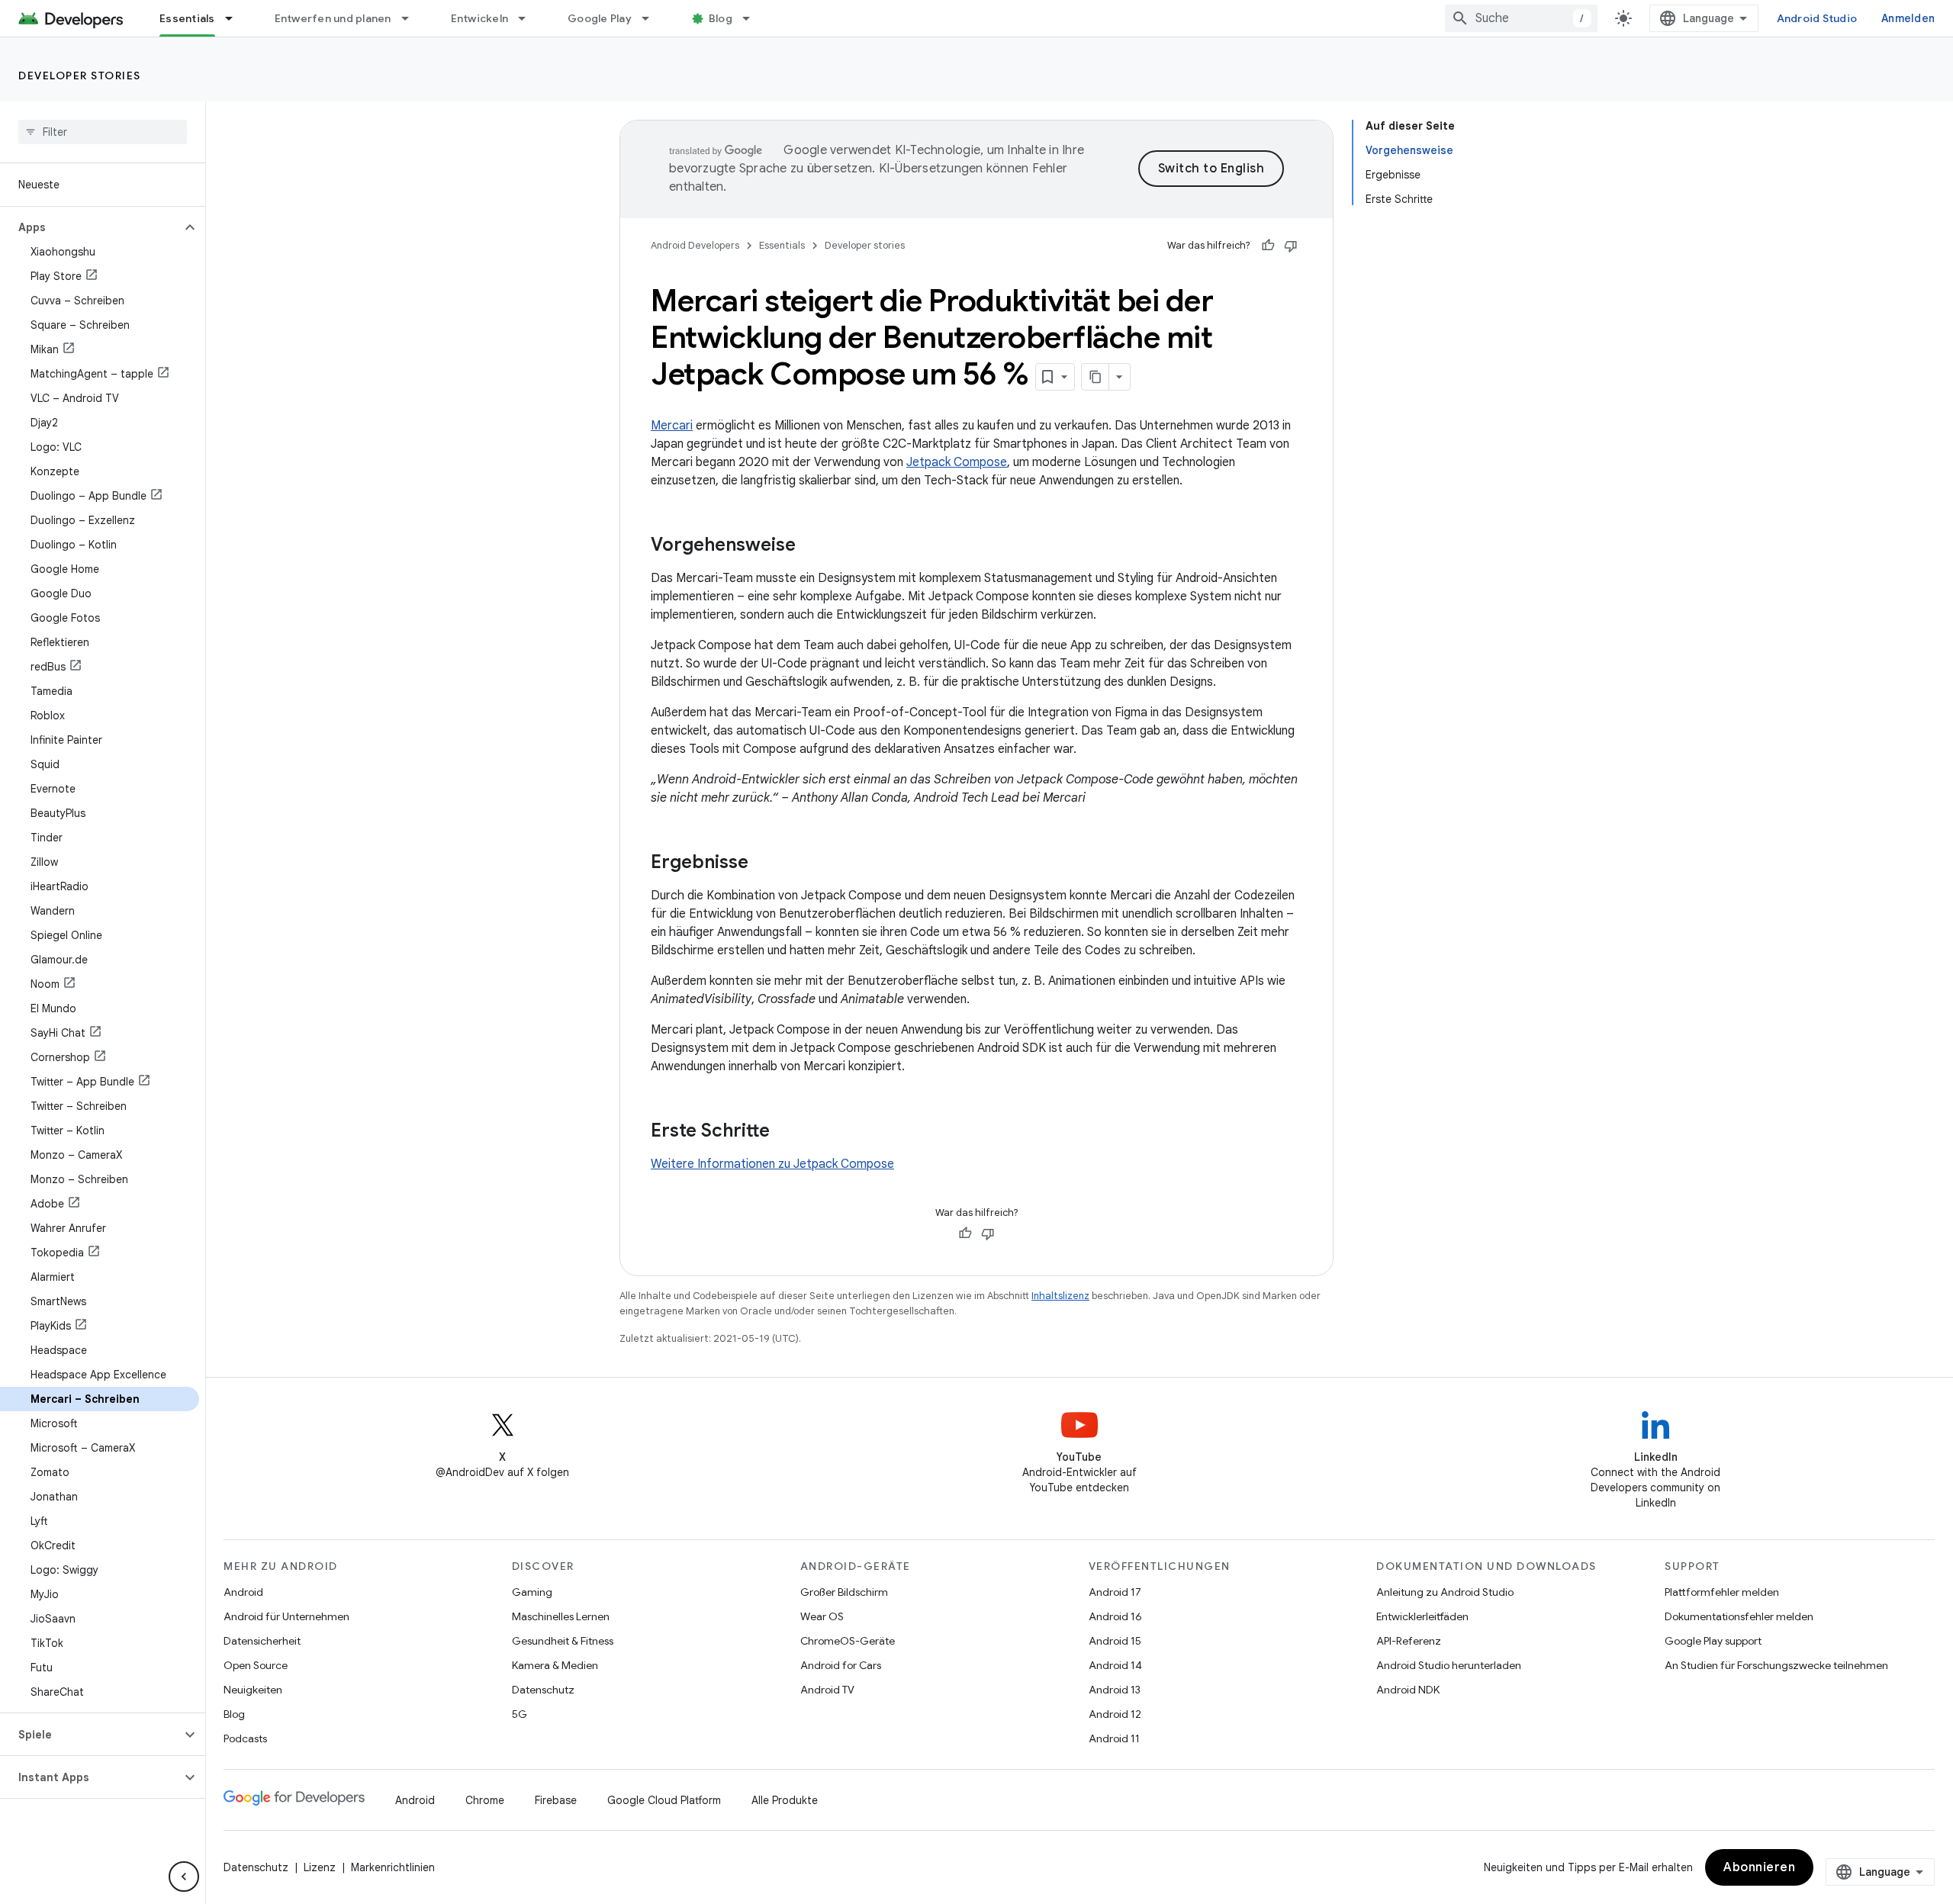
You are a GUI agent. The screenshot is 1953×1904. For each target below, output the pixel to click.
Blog (721, 18)
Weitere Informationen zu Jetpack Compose (772, 1164)
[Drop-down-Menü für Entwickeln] (529, 18)
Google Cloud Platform (664, 1800)
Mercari (672, 426)
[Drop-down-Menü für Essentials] (236, 18)
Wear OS (822, 1616)
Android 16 (1115, 1616)
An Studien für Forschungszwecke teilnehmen (1776, 1665)
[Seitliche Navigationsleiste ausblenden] (184, 1877)
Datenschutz (543, 1690)
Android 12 (1115, 1714)
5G (520, 1714)
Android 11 (1114, 1738)
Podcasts (245, 1738)
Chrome (485, 1800)
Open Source (256, 1665)
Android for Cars (841, 1665)
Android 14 (1115, 1665)
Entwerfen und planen (333, 18)
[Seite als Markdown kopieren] (1096, 377)
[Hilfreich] (1268, 246)
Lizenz (320, 1867)
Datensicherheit (262, 1641)
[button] (90, 227)
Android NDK (1408, 1690)
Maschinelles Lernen (561, 1616)
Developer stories (80, 76)
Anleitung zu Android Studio (1445, 1592)
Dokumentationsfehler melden (1739, 1616)
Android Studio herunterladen (1449, 1665)
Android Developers (695, 245)
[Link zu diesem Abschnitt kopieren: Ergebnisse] (764, 864)
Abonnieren (1759, 1867)
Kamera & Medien (555, 1665)
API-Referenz (1409, 1641)
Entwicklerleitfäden (1422, 1616)
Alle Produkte (785, 1800)
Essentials (187, 18)
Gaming (532, 1592)
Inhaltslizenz (1060, 1296)
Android (243, 1592)
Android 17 (1115, 1592)
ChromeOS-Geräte (848, 1641)
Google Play (600, 18)
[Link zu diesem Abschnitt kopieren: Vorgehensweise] (811, 546)
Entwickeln (480, 18)
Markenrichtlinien (393, 1867)
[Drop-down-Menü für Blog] (753, 18)
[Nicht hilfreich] (1291, 246)
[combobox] (1521, 18)
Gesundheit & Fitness (563, 1641)
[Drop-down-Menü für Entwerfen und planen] (412, 18)
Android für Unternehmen (286, 1616)
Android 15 (1115, 1641)
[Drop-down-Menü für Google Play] (652, 18)
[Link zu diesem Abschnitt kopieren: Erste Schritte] (785, 1132)
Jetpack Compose (957, 462)
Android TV (827, 1690)
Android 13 (1115, 1690)
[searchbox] (103, 132)
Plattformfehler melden (1722, 1592)
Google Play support (1713, 1641)
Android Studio (1817, 18)
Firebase (556, 1800)
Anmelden (1908, 18)
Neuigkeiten (253, 1690)
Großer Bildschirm (844, 1592)
